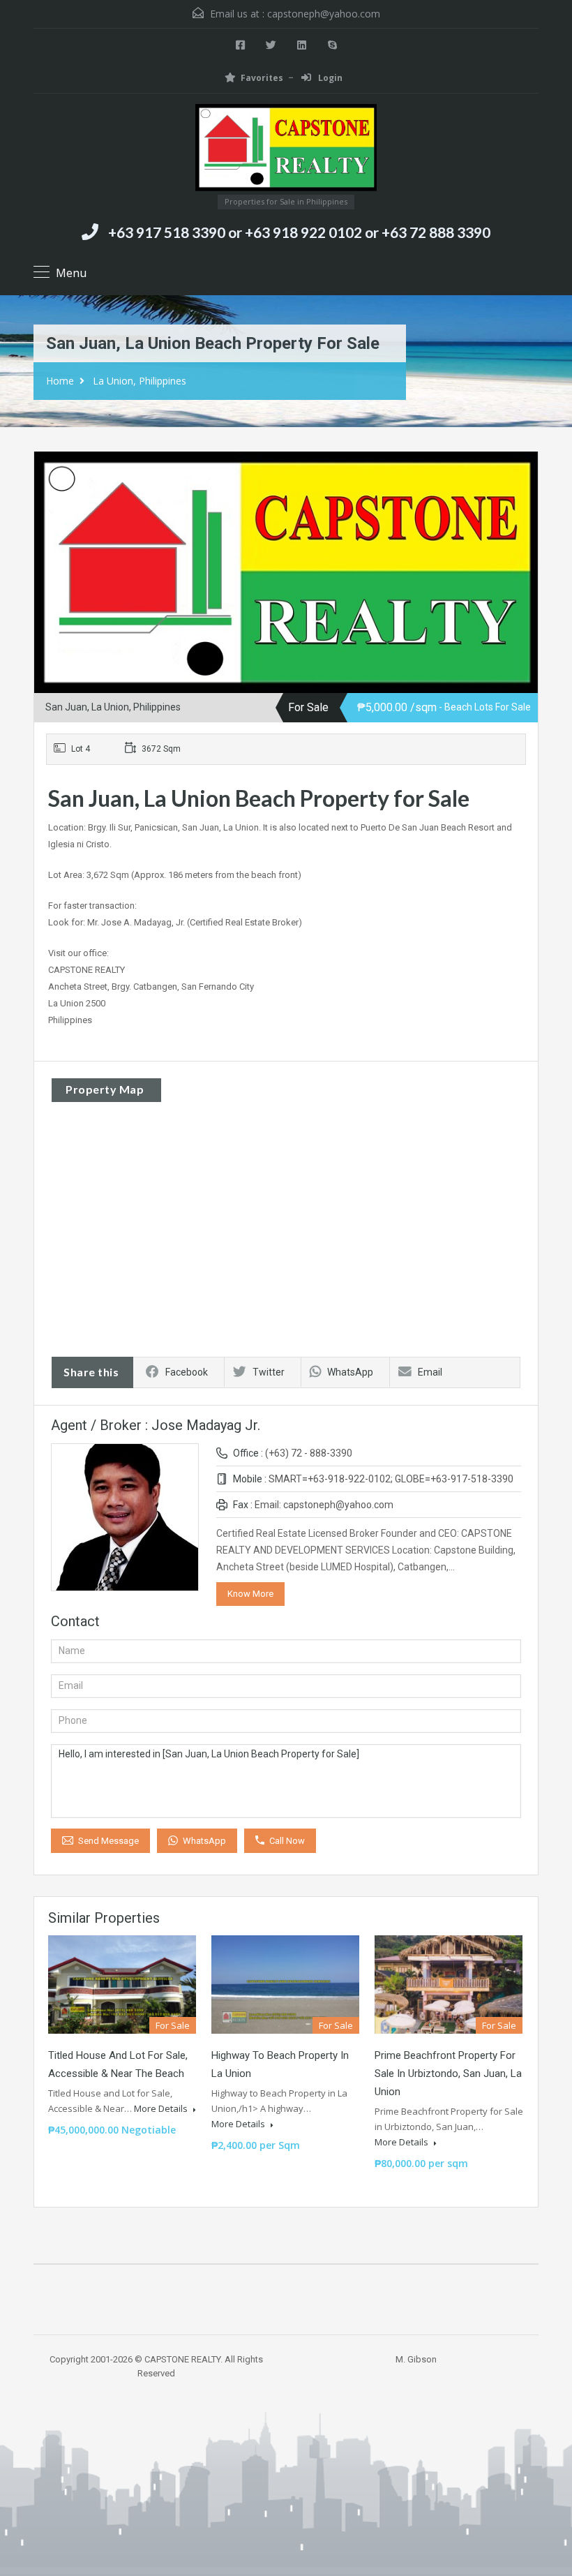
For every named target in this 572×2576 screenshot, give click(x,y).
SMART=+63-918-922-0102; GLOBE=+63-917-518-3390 (391, 1479)
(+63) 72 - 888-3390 (309, 1453)
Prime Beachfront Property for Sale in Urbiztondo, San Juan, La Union (448, 2074)
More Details (162, 2108)
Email (430, 1372)
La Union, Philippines (140, 381)
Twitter (269, 1372)
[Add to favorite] (83, 484)
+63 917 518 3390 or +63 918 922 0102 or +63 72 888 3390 (299, 232)
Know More (250, 1594)
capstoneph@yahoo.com (324, 14)
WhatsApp (350, 1372)
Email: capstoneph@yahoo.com (324, 1505)
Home (60, 381)
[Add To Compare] (61, 479)
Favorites (262, 78)
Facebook (187, 1372)
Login (329, 78)
